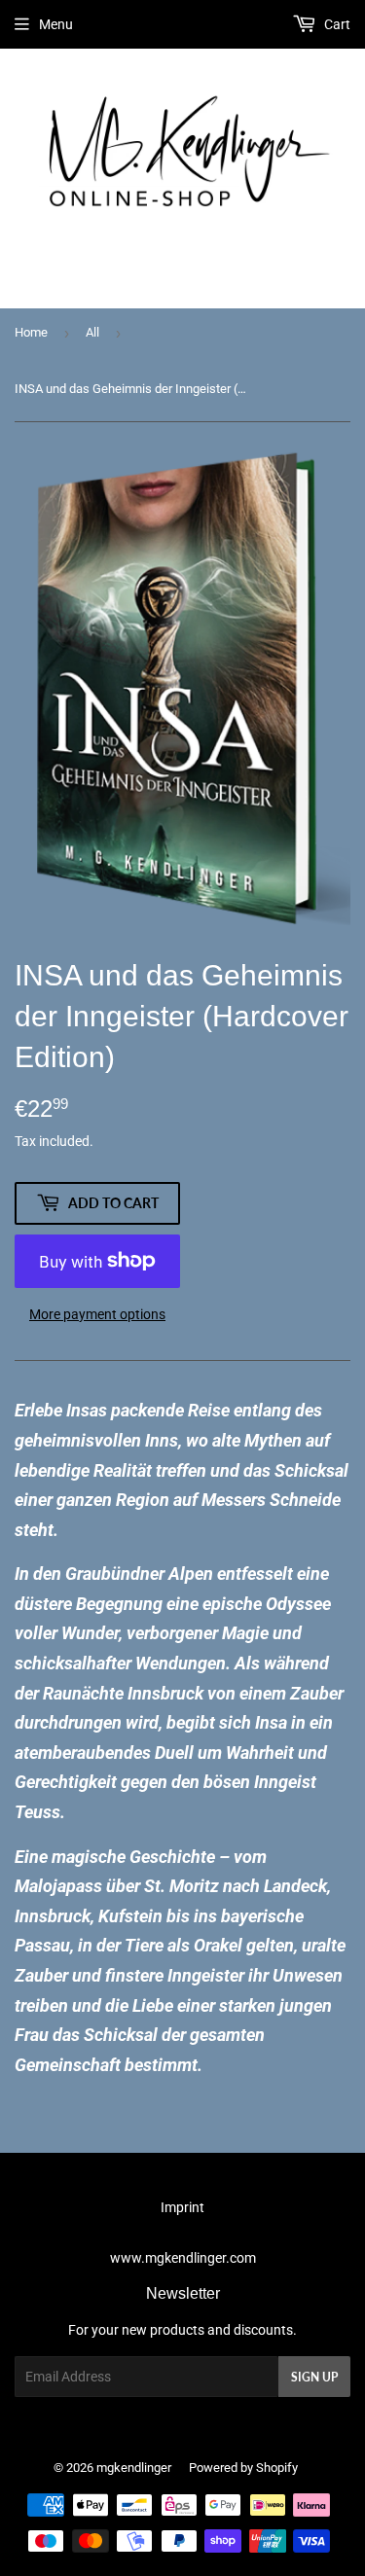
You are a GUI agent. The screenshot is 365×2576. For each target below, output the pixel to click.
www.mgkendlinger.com (183, 2258)
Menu (56, 24)
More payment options (97, 1314)
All (92, 332)
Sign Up (314, 2377)
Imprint (182, 2207)
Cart (336, 24)
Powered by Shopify (243, 2468)
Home (31, 332)
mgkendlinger (134, 2468)
